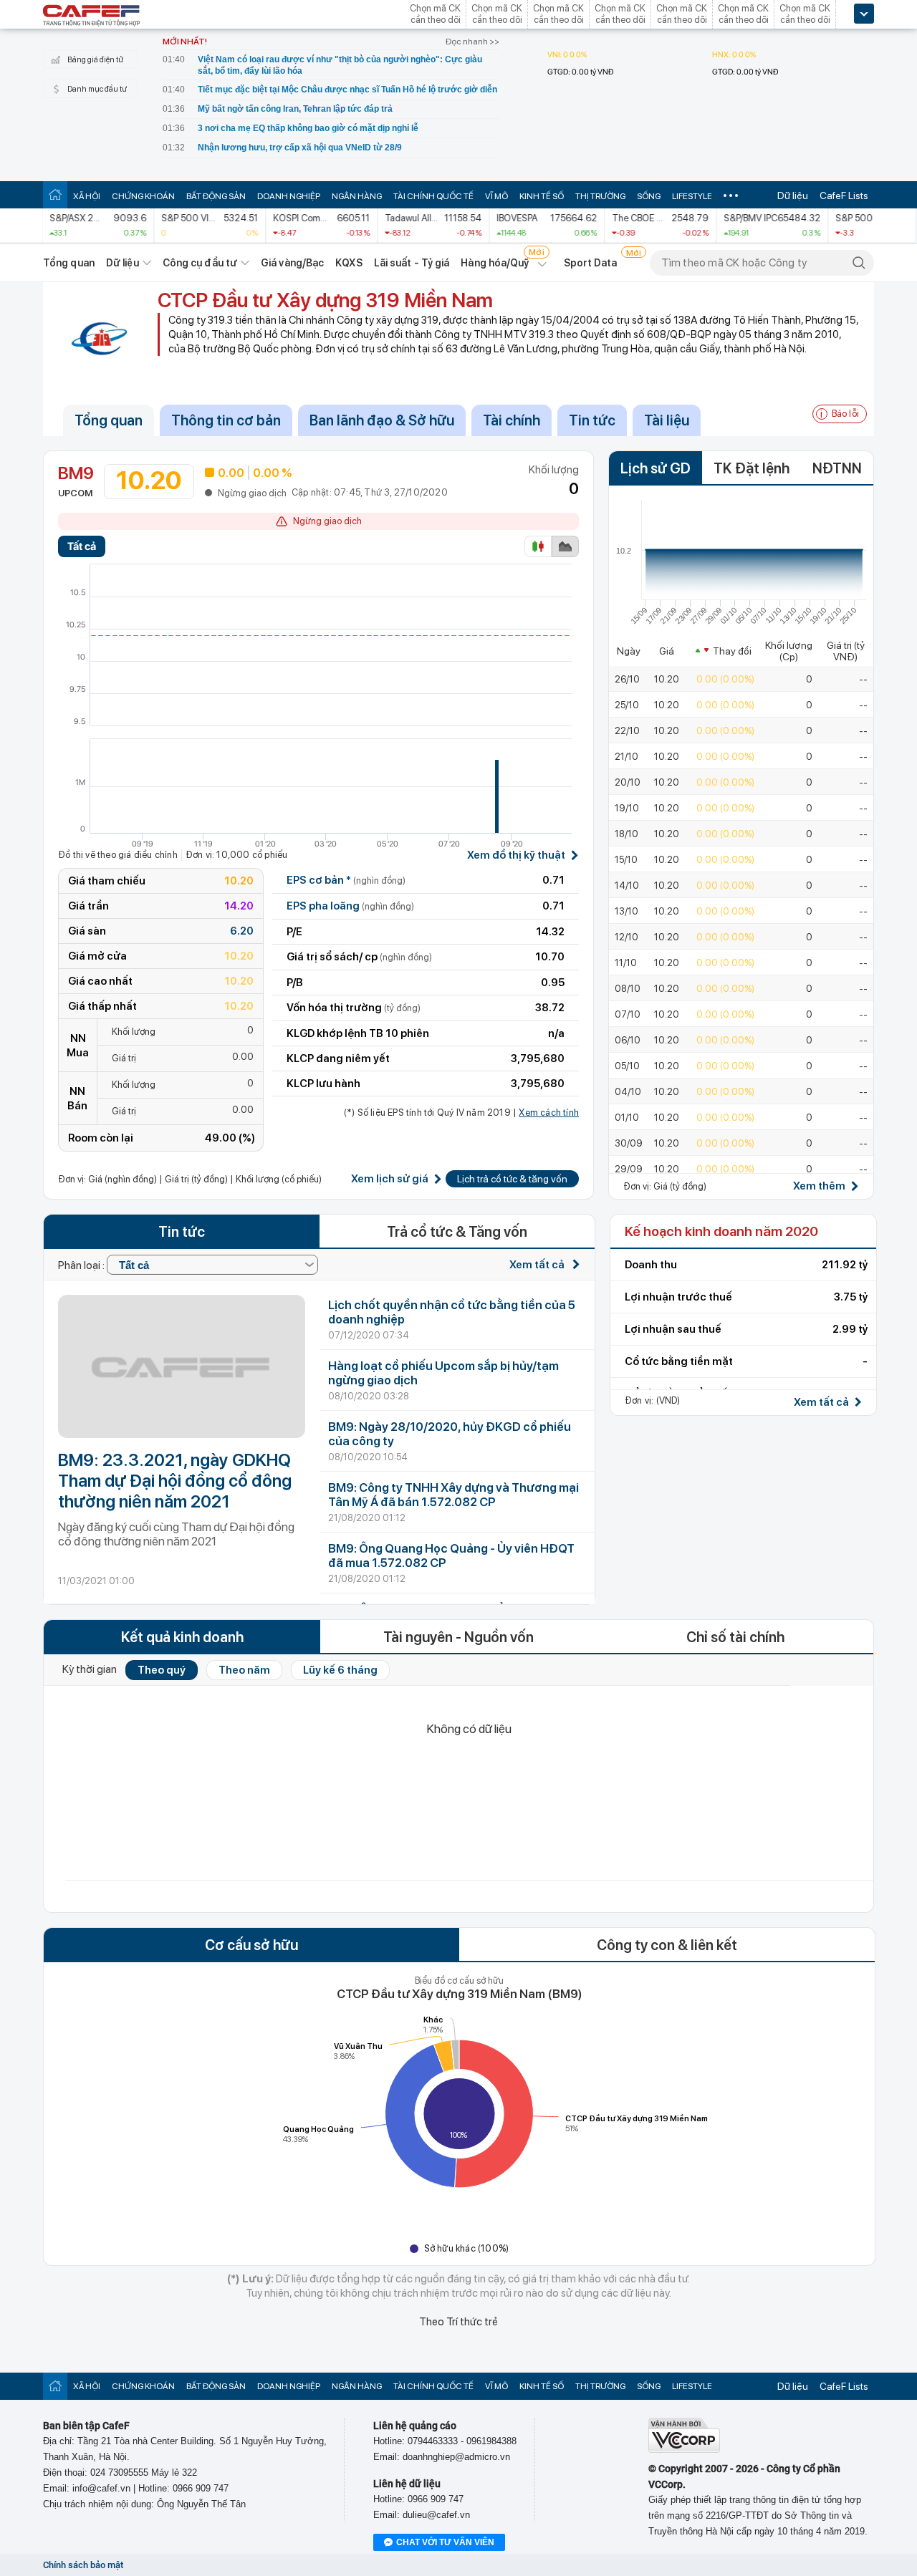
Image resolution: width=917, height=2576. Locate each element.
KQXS (349, 263)
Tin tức (592, 420)
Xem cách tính (549, 1113)
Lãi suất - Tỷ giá (412, 263)
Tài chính (512, 420)
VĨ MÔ (496, 196)
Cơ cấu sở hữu (251, 1945)
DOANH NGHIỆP (289, 196)
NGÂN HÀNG (357, 196)
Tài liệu (667, 420)
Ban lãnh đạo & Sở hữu (382, 420)
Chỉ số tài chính (735, 1637)
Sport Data (591, 263)
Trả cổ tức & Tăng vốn (457, 1232)
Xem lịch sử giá (390, 1179)
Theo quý (162, 1670)
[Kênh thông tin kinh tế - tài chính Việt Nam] (92, 16)
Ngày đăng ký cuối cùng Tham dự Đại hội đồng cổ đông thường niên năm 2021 (176, 1534)
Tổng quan (69, 263)
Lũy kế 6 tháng (340, 1670)
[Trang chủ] (55, 194)
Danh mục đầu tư (97, 89)
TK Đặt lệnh (752, 468)
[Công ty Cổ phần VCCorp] (684, 2450)
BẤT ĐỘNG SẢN (216, 196)
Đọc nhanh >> (472, 42)
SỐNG (649, 196)
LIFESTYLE (692, 196)
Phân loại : (82, 1265)
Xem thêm (819, 1186)
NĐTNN (837, 468)
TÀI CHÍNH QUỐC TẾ (433, 196)
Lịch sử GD (656, 468)
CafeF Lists (844, 196)
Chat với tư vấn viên (445, 2542)
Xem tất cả (538, 1265)
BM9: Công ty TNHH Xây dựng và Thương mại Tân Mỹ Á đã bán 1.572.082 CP (453, 1495)
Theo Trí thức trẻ (458, 2322)
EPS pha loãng (350, 906)
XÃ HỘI (87, 196)
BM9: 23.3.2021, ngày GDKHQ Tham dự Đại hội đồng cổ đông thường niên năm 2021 (175, 1481)
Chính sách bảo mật (83, 2565)
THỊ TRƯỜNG (600, 196)
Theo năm (244, 1670)
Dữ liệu (793, 196)
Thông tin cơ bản (226, 420)
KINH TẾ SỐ (542, 196)
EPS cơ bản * (346, 880)
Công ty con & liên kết (667, 1945)
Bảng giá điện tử (95, 60)
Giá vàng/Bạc (292, 263)
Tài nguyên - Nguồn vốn (458, 1637)
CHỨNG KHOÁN (143, 196)
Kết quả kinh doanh (182, 1637)
